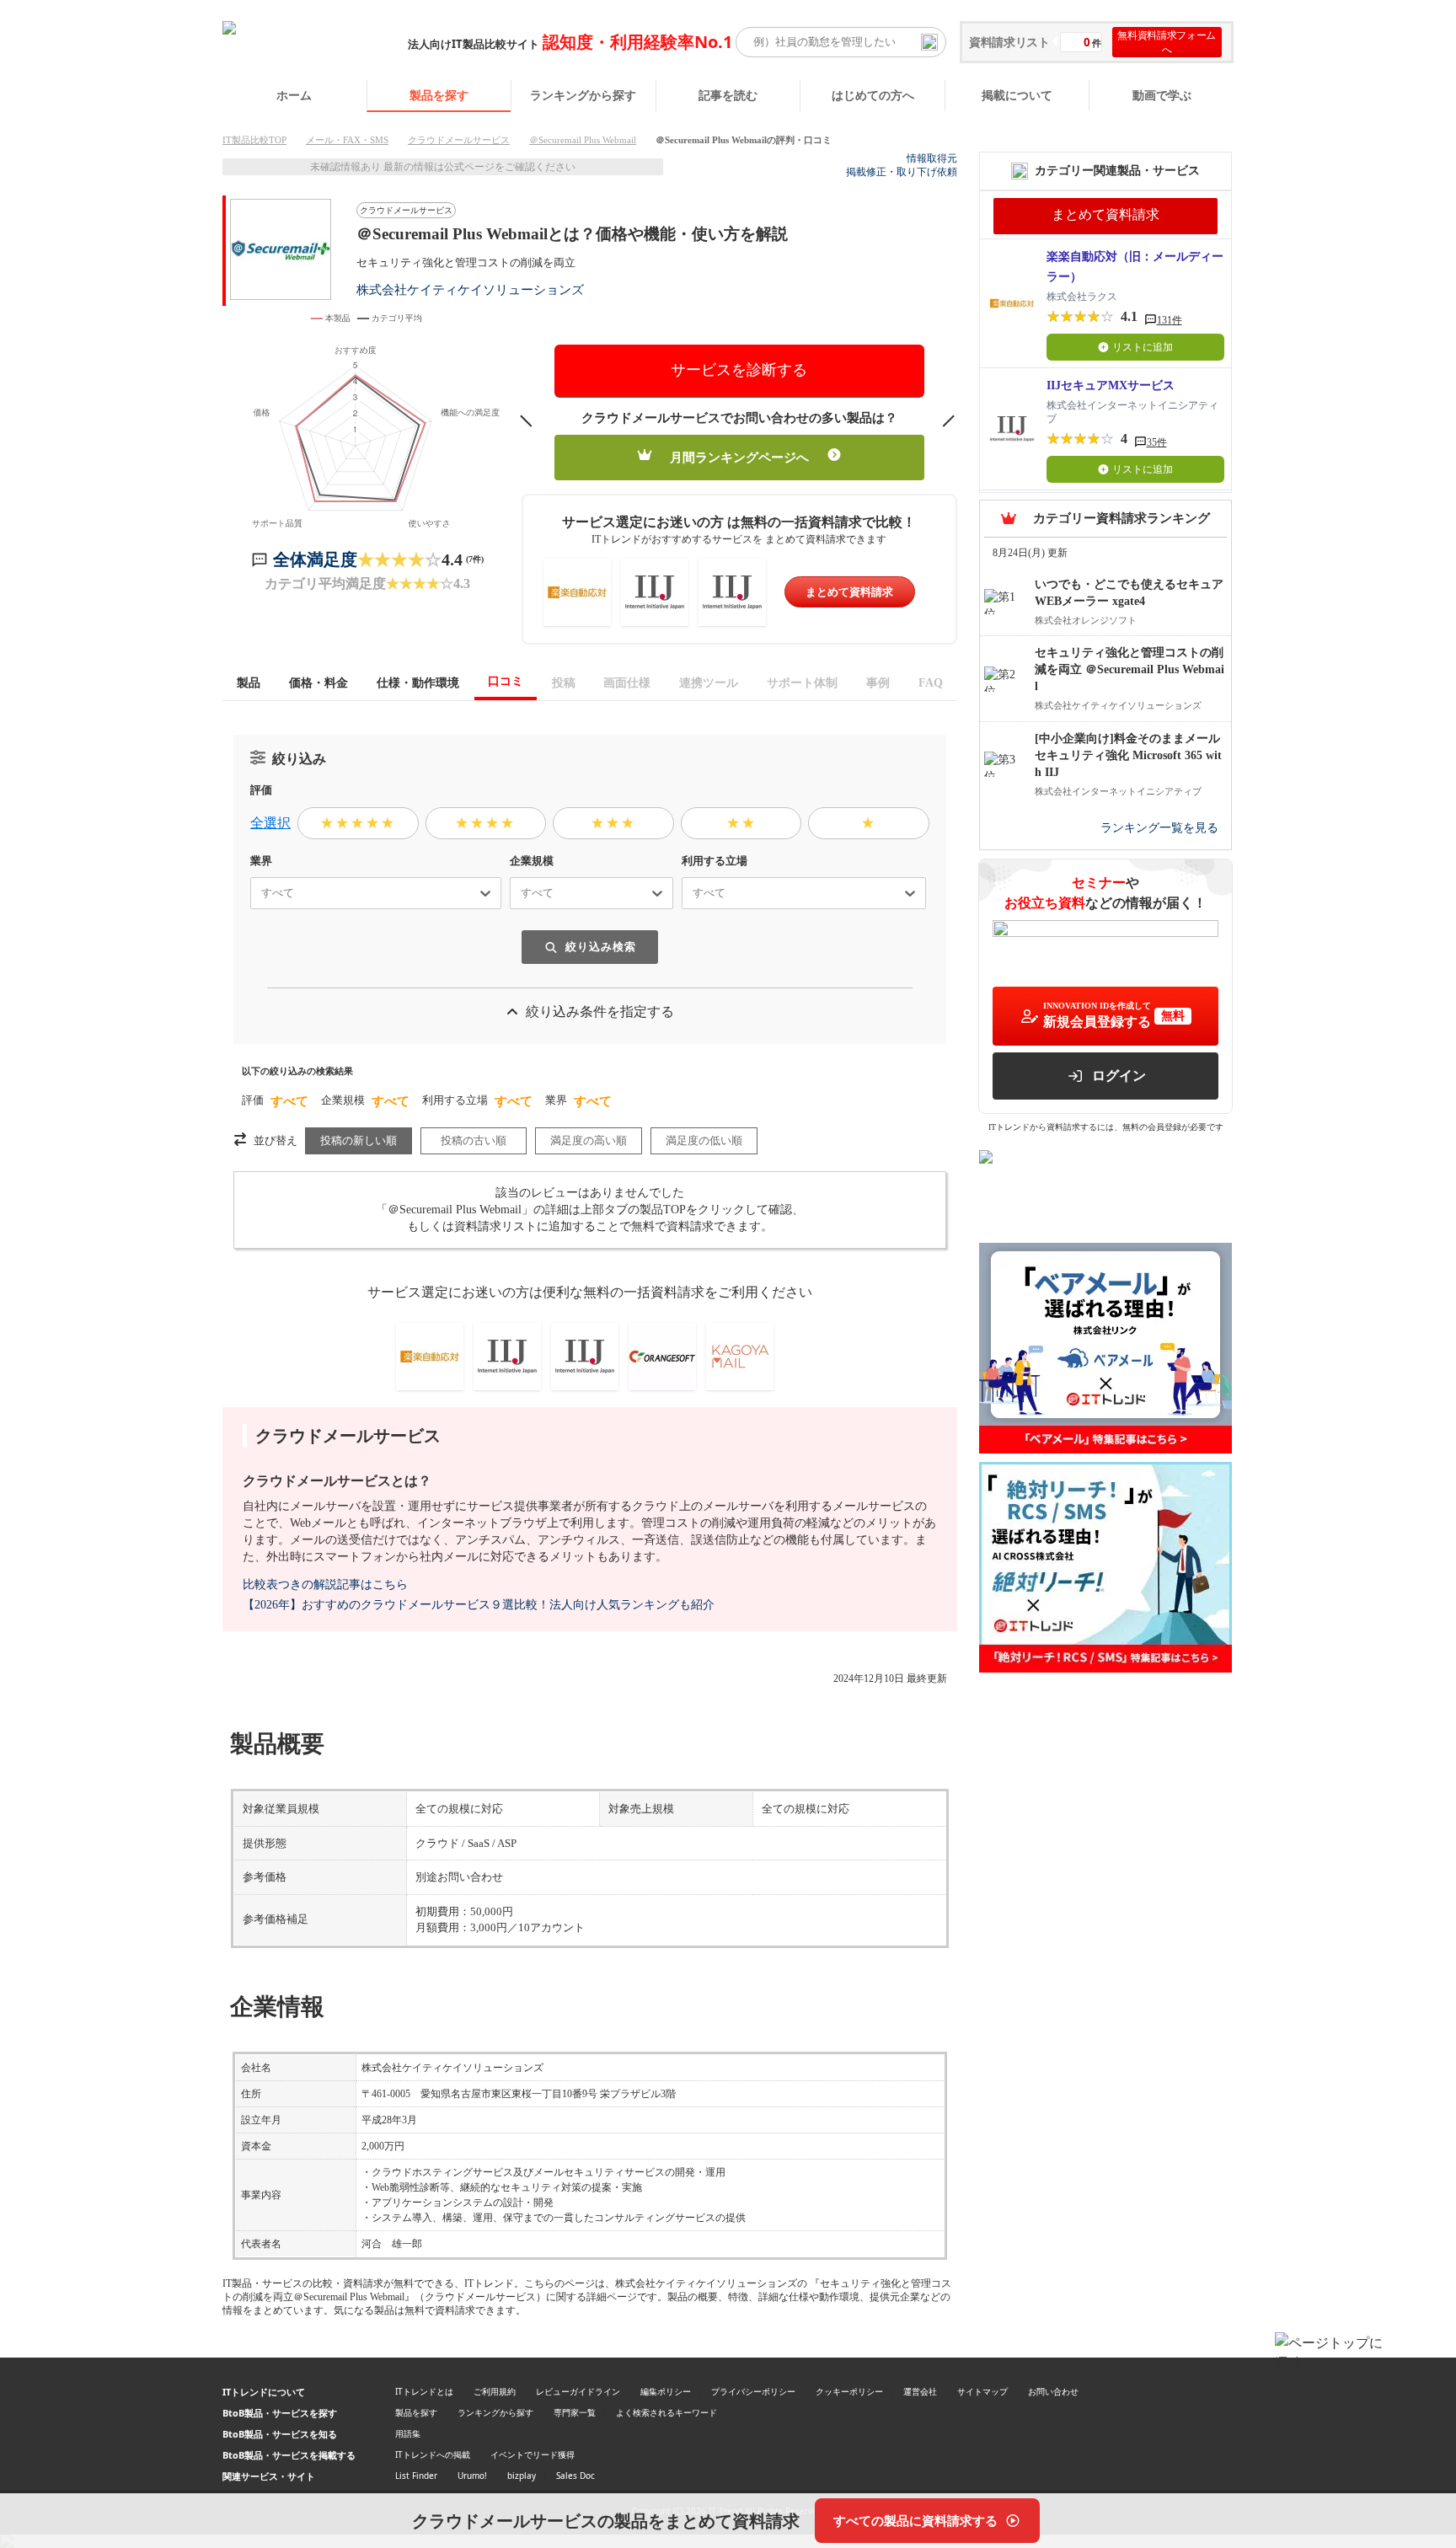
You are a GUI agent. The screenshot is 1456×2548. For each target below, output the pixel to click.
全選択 (270, 823)
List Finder (416, 2476)
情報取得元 (932, 158)
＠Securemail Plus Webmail (583, 140)
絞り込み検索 (601, 947)
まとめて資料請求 (849, 592)
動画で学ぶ (1162, 95)
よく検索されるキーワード (666, 2412)
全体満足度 (315, 559)
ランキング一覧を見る (1159, 828)
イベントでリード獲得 (533, 2454)
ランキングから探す (583, 95)
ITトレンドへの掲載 (433, 2454)
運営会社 (920, 2391)
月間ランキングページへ (739, 458)
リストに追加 (1143, 347)
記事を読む (728, 95)
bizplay (522, 2476)
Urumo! (472, 2476)
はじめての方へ (873, 95)
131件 (1170, 320)
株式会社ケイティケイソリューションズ (470, 289)
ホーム (294, 95)
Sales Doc (575, 2476)
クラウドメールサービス (459, 140)
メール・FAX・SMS (347, 140)
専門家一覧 (575, 2412)
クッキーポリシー (849, 2391)
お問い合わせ (1053, 2391)
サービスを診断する (739, 370)
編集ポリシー (666, 2391)
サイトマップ (982, 2391)
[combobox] (254, 893)
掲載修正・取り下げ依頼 (902, 172)
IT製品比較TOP (254, 140)
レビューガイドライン (578, 2391)
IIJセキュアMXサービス (1111, 385)
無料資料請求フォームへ (1167, 42)
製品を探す (439, 95)
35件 (1157, 442)
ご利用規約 (495, 2391)
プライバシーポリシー (753, 2391)
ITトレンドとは (424, 2391)
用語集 (408, 2433)
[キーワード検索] (929, 42)
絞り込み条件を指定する (600, 1012)
